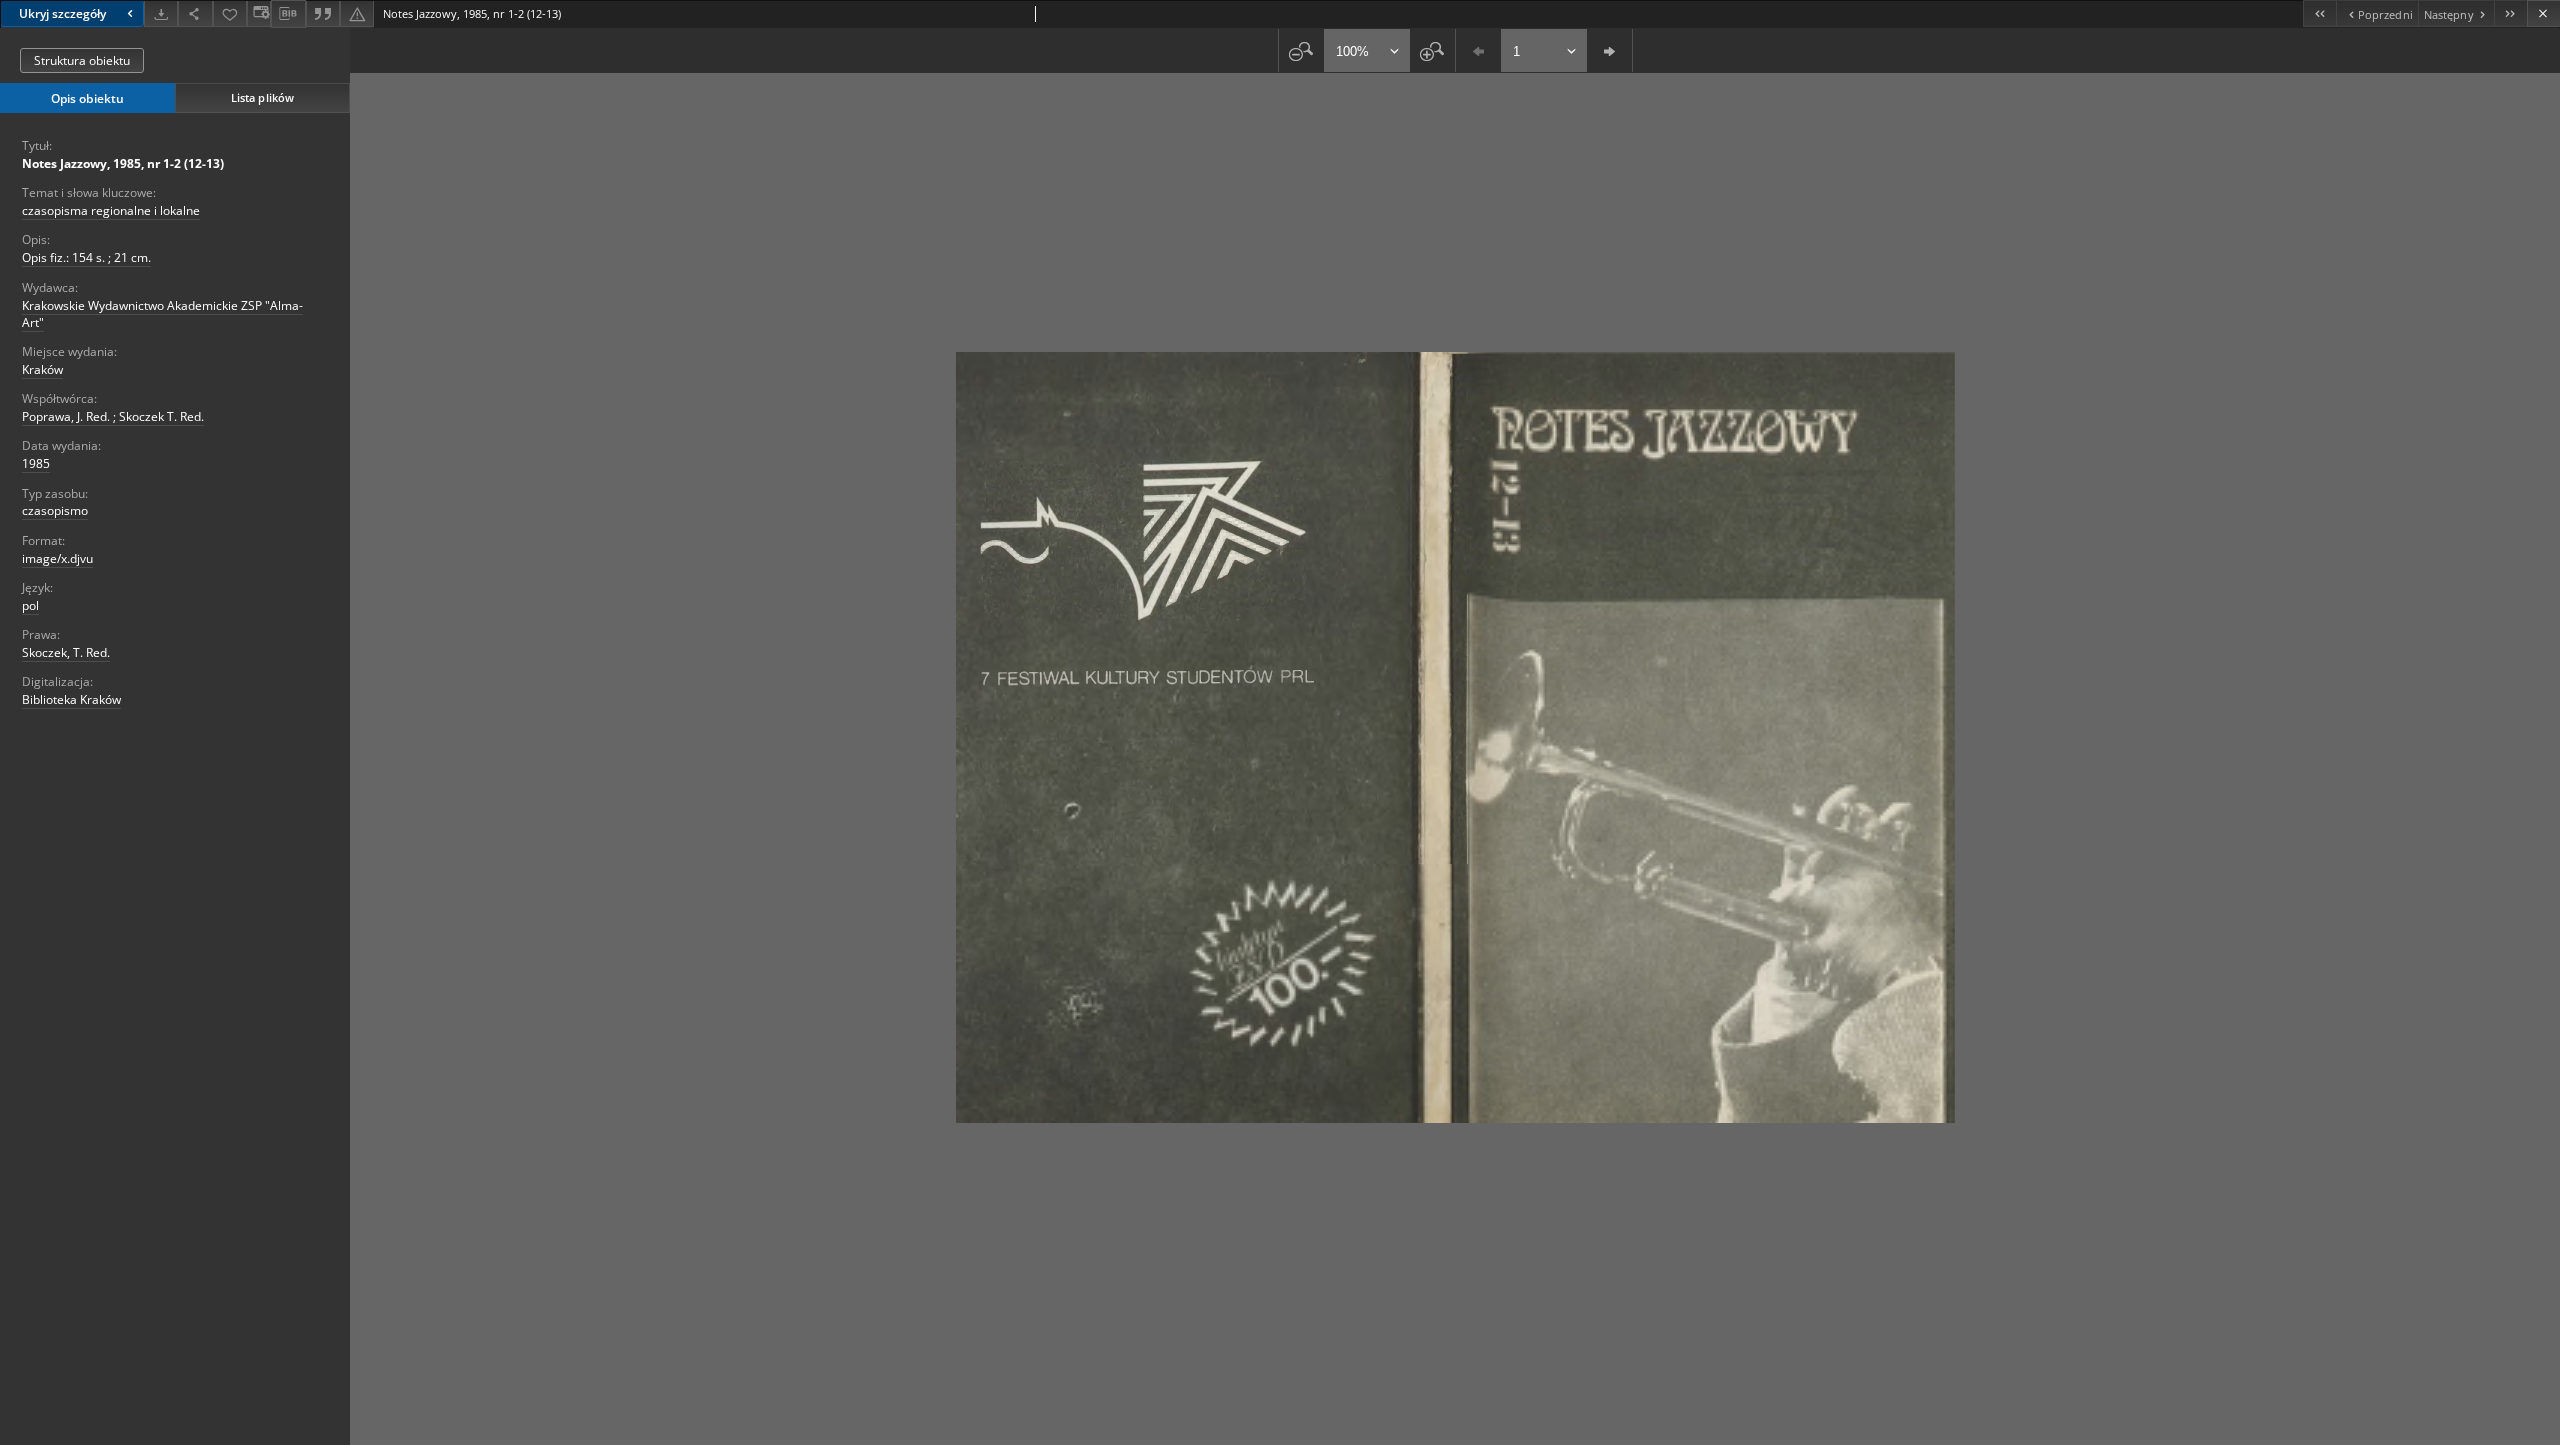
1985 (36, 463)
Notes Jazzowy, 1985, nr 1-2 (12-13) (123, 163)
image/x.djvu (57, 558)
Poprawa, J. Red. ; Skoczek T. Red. (113, 416)
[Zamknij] (2543, 13)
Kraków (42, 369)
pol (30, 605)
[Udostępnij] (195, 13)
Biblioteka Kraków (71, 699)
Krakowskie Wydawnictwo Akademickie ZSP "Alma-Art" (162, 314)
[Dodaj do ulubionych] (230, 13)
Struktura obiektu (82, 60)
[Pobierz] (161, 13)
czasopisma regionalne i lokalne (111, 210)
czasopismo (55, 510)
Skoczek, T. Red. (66, 652)
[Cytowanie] (323, 13)
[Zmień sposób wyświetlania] (259, 13)
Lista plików (262, 97)
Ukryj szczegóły (62, 13)
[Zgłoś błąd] (357, 13)
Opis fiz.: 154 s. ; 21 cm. (86, 257)
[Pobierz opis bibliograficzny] (288, 14)
